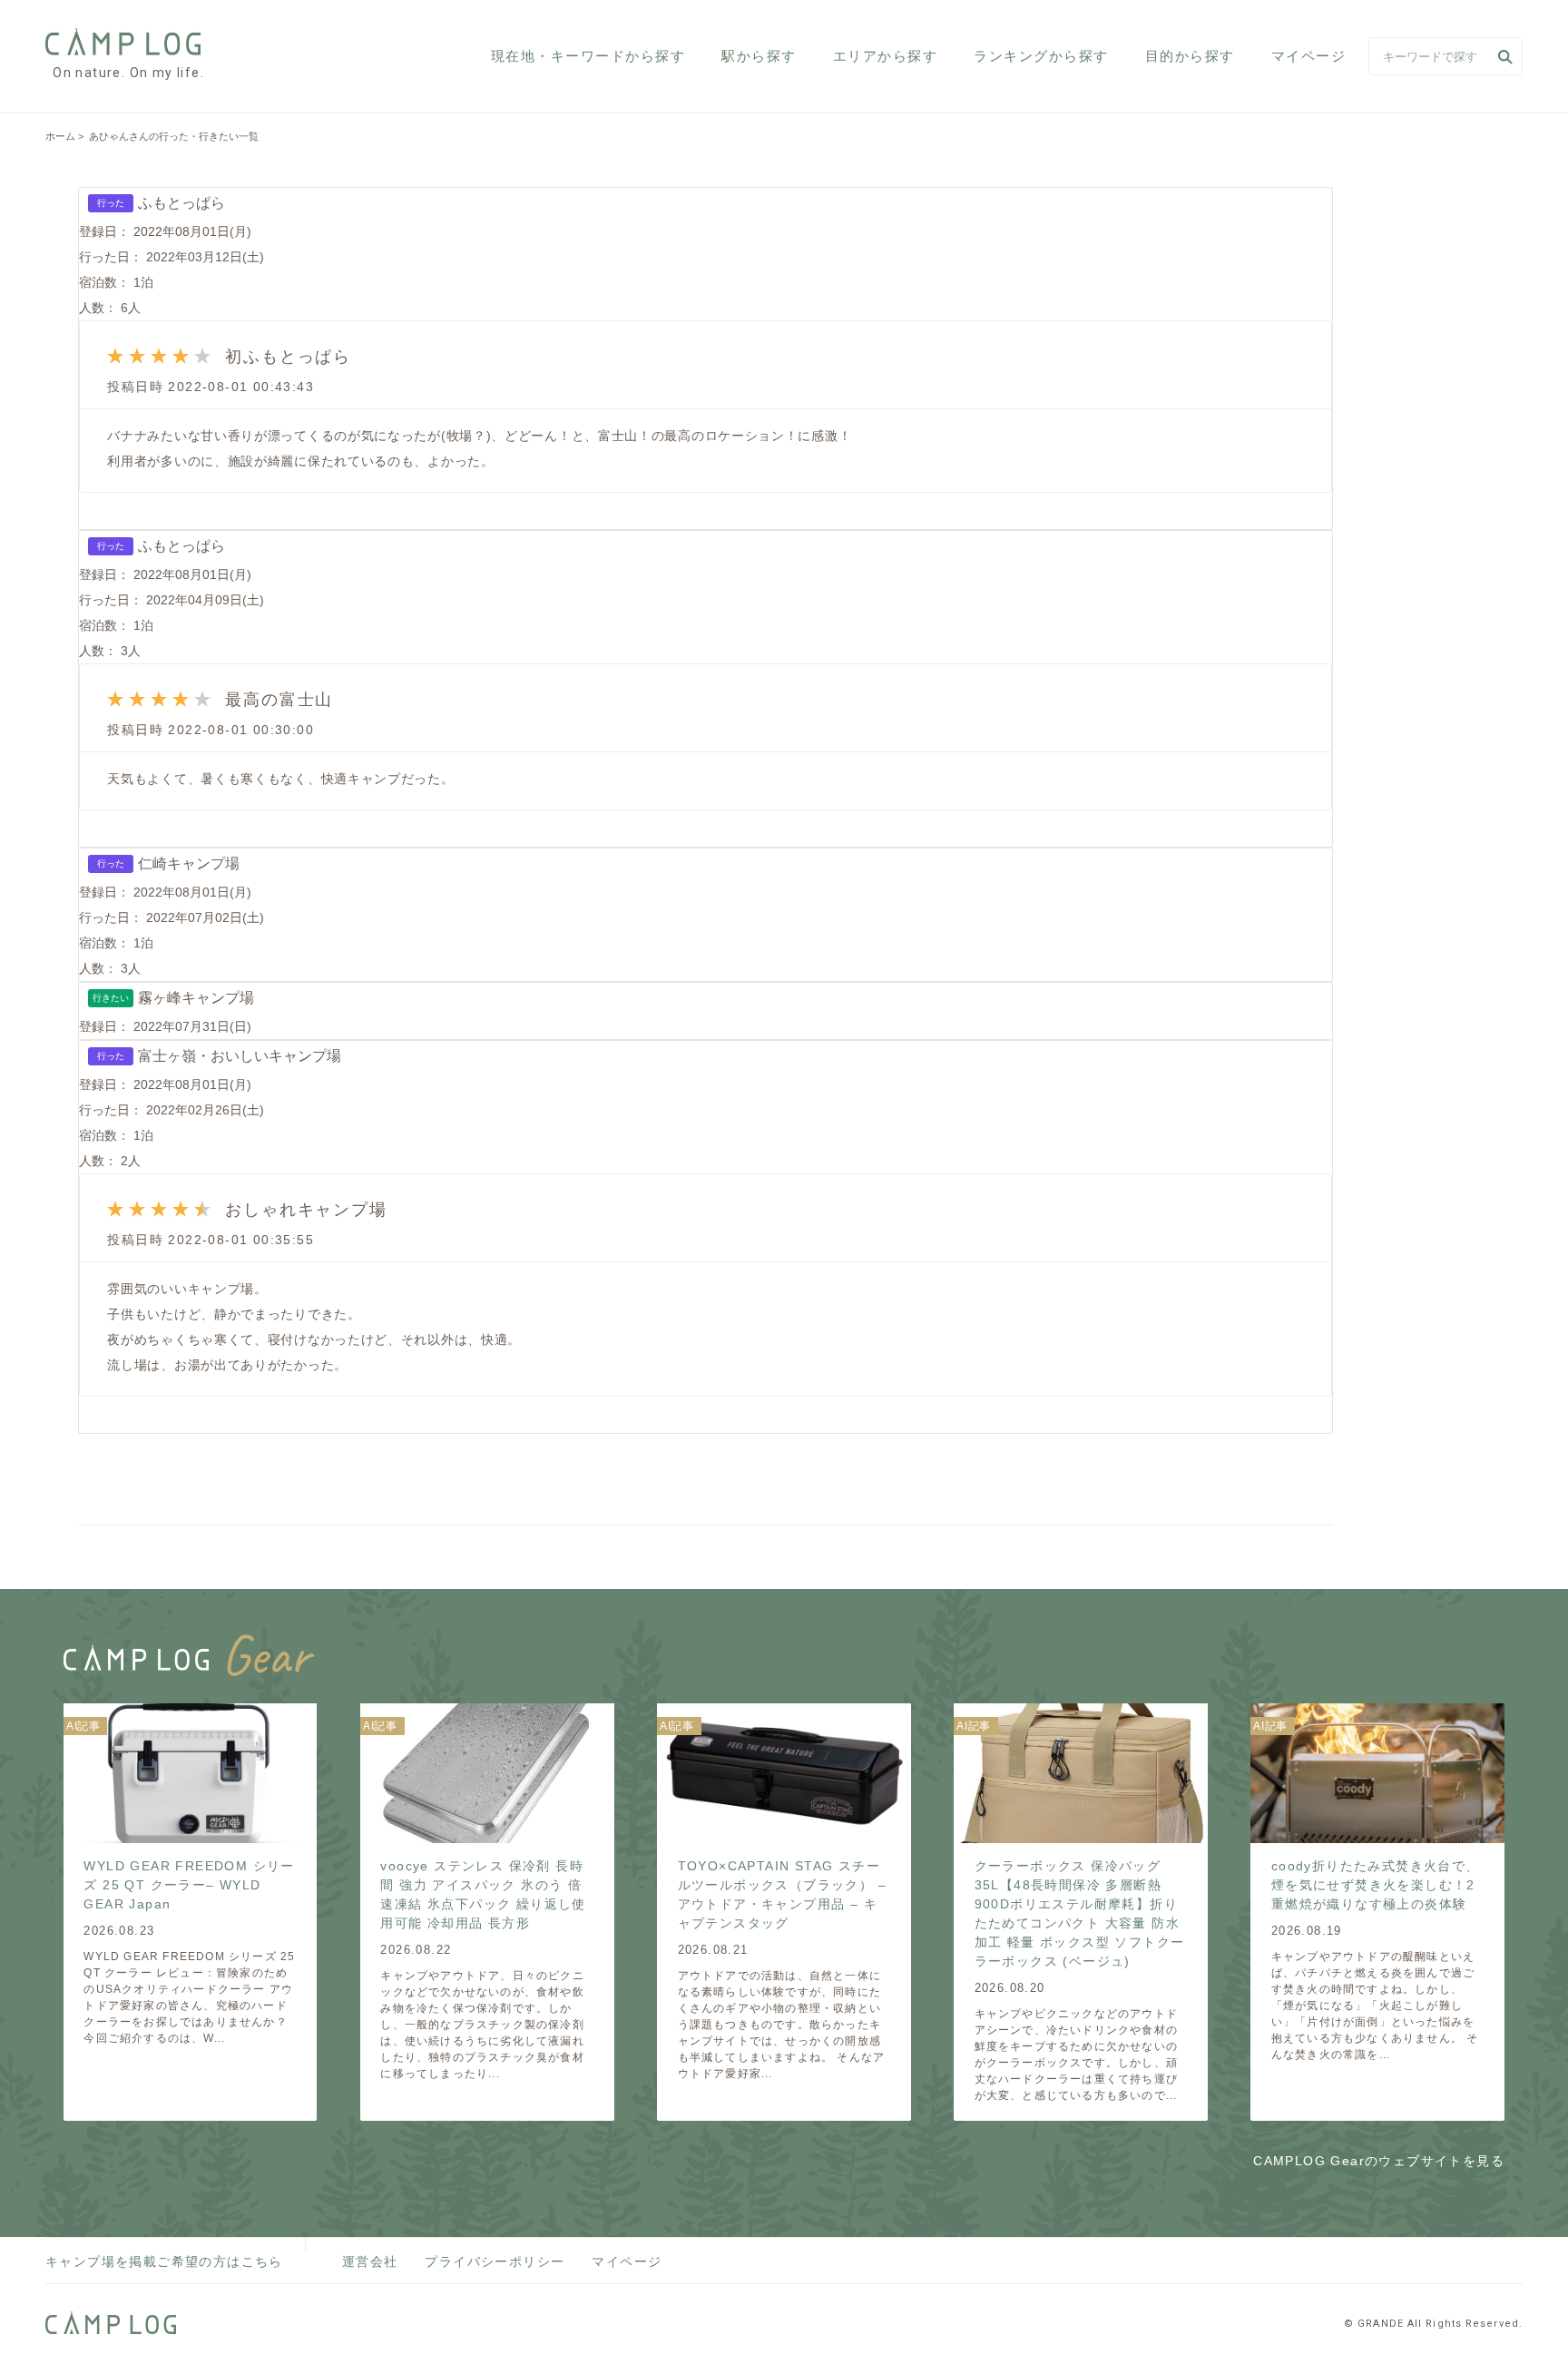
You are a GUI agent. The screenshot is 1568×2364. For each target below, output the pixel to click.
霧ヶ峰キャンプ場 (196, 998)
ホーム (60, 136)
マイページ (1309, 56)
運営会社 (370, 2261)
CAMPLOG (125, 42)
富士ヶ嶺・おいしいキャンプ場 (240, 1056)
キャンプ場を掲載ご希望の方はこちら (164, 2261)
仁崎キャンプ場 (189, 863)
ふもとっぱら (181, 203)
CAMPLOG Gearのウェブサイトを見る (1379, 2161)
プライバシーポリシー (495, 2261)
